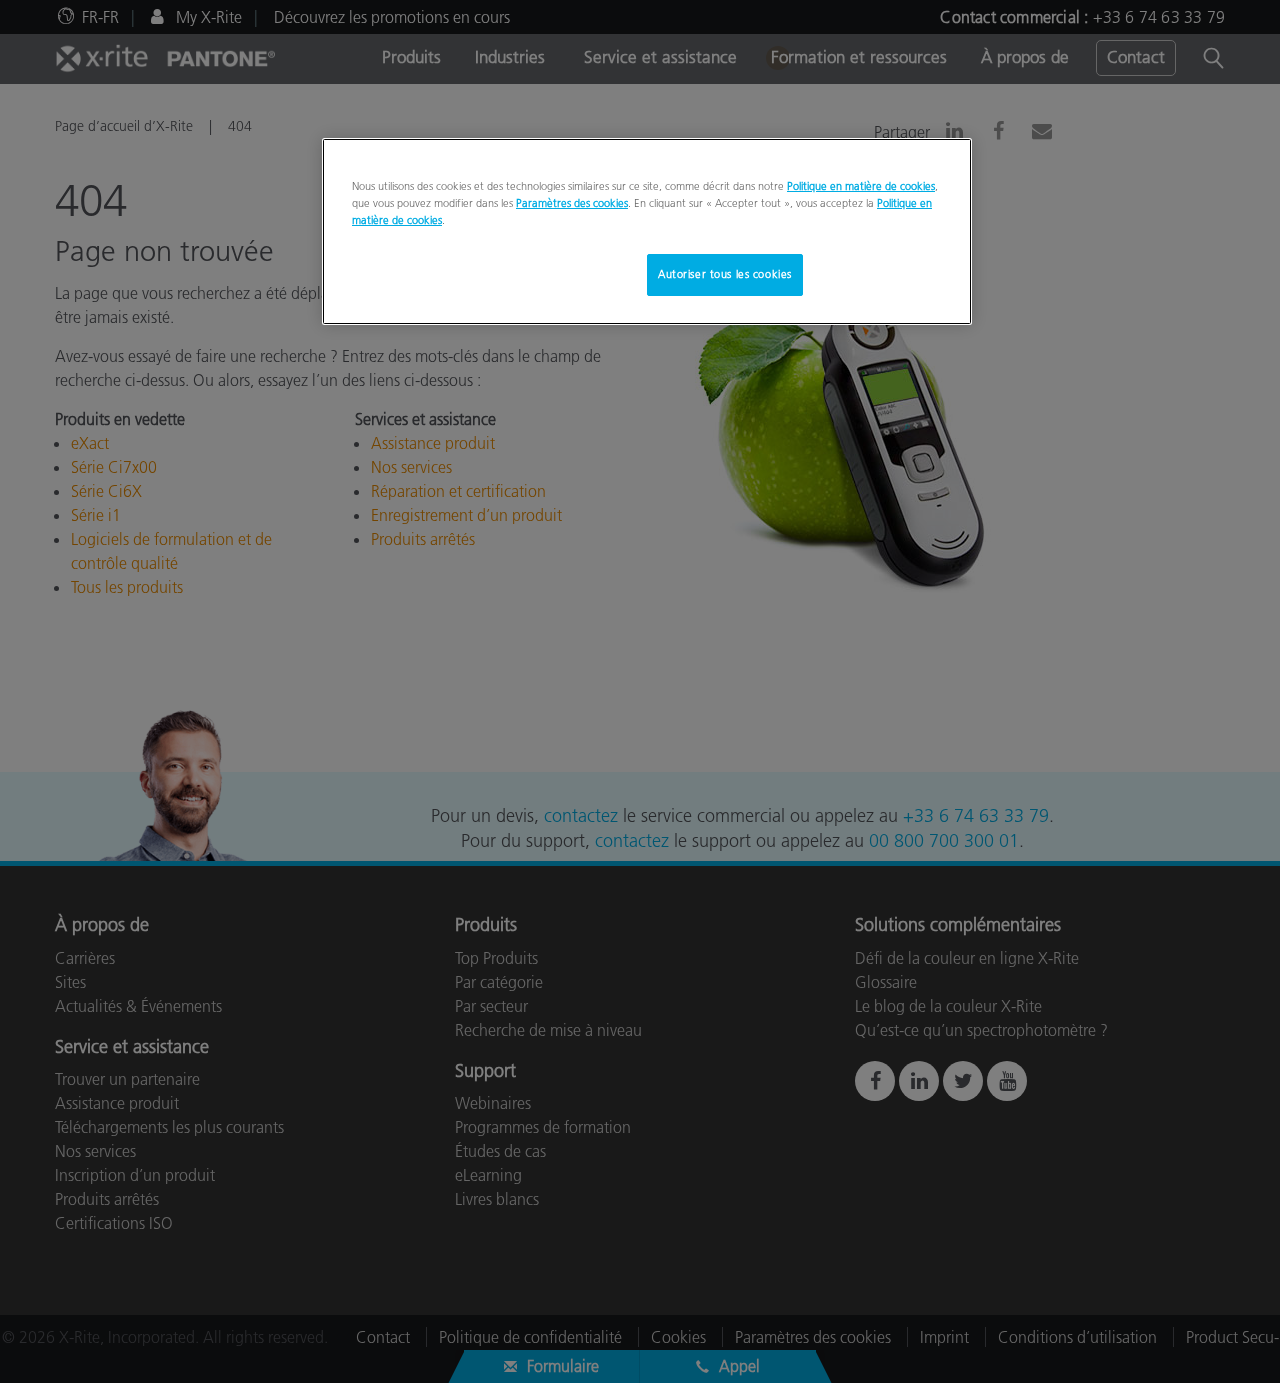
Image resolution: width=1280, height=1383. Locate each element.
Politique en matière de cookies (861, 186)
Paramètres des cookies (572, 203)
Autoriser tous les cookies (725, 274)
